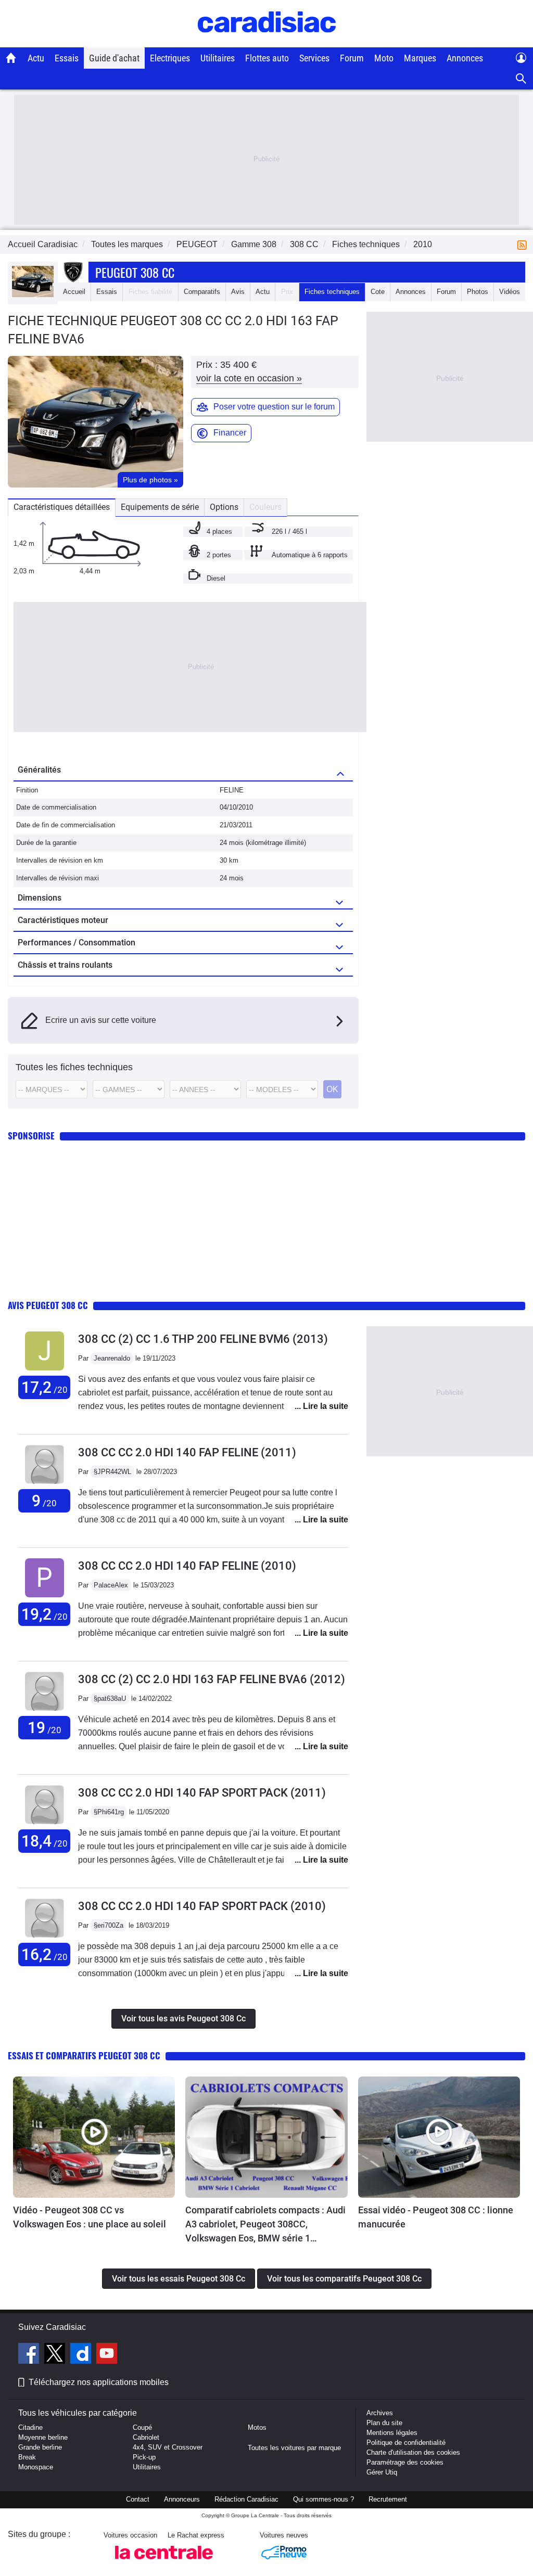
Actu (36, 58)
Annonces (465, 58)
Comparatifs (202, 292)
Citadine (30, 2427)
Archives (380, 2413)
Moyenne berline (43, 2437)
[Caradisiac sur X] (56, 2355)
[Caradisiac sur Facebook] (30, 2355)
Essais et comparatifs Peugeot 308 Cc (84, 2055)
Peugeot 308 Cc (135, 272)
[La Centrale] (164, 2562)
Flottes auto (267, 58)
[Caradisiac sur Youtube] (107, 2355)
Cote (378, 292)
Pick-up (144, 2457)
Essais (67, 58)
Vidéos (510, 292)
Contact (138, 2499)
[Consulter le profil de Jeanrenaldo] (45, 1371)
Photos (478, 292)
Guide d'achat (114, 58)
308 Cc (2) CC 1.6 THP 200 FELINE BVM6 (203, 1339)
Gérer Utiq (382, 2472)
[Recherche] (521, 79)
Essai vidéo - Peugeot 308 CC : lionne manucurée (436, 2217)
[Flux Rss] (524, 244)
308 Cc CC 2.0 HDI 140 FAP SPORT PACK (202, 1793)
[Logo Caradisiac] (267, 42)
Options (224, 507)
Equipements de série (160, 507)
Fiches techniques (332, 292)
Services (314, 58)
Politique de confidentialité (406, 2443)
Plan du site (384, 2423)
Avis (238, 292)
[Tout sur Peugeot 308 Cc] (33, 295)
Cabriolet (146, 2437)
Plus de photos (150, 480)
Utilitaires (218, 58)
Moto (384, 58)
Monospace (36, 2467)
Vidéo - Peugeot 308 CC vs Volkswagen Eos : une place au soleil (90, 2217)
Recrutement (388, 2499)
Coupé (142, 2427)
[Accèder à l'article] (94, 2137)
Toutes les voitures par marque (294, 2448)
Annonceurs (182, 2499)
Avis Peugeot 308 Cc (48, 1305)
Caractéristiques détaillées (62, 507)
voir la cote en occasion (249, 378)
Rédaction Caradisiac (246, 2499)
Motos (257, 2427)
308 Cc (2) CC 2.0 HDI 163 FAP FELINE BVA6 (212, 1679)
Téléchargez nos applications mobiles (99, 2382)
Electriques (170, 58)
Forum (352, 58)
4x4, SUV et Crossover (168, 2447)
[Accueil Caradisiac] (11, 58)
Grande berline (40, 2447)
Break (27, 2457)
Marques (420, 58)
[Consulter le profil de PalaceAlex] (45, 1598)
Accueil (74, 292)
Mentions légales (392, 2433)
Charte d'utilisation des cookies (413, 2452)
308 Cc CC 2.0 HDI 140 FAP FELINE (187, 1452)
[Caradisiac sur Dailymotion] (82, 2355)
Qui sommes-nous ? (323, 2499)
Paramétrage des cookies (405, 2462)
